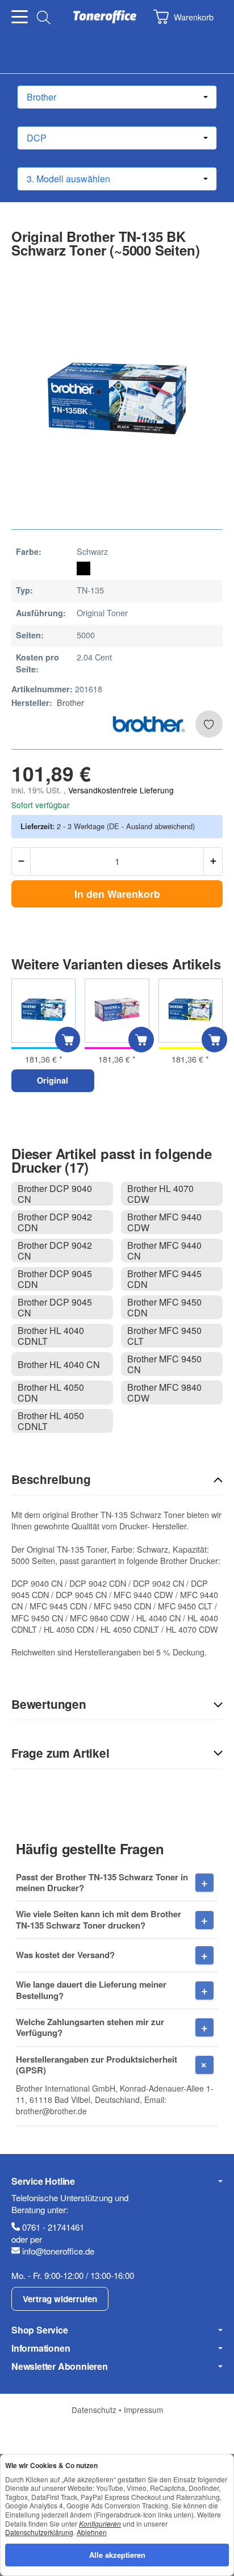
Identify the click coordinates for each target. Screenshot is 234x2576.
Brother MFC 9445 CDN (164, 1279)
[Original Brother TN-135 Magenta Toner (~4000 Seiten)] (117, 1011)
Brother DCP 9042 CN (55, 1251)
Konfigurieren (100, 2523)
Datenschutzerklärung (39, 2532)
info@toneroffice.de (58, 2251)
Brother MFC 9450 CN (164, 1364)
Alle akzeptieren (117, 2555)
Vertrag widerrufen (60, 2299)
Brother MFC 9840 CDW (164, 1392)
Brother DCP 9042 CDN (55, 1222)
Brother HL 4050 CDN (51, 1392)
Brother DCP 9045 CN (55, 1307)
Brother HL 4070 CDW (160, 1194)
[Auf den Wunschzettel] (209, 724)
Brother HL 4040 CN (59, 1364)
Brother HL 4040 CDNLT (51, 1336)
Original (53, 1080)
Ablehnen (92, 2532)
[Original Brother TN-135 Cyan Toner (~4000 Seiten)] (43, 1011)
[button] (117, 1480)
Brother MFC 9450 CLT (164, 1336)
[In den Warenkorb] (68, 1040)
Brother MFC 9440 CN (164, 1251)
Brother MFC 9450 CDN (164, 1307)
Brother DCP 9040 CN (55, 1194)
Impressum (143, 2410)
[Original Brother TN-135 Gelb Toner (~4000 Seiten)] (191, 1011)
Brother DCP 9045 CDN (55, 1279)
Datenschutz (95, 2410)
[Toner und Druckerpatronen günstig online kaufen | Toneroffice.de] (105, 17)
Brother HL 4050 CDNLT (51, 1421)
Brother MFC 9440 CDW (164, 1222)
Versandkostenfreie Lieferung (121, 790)
